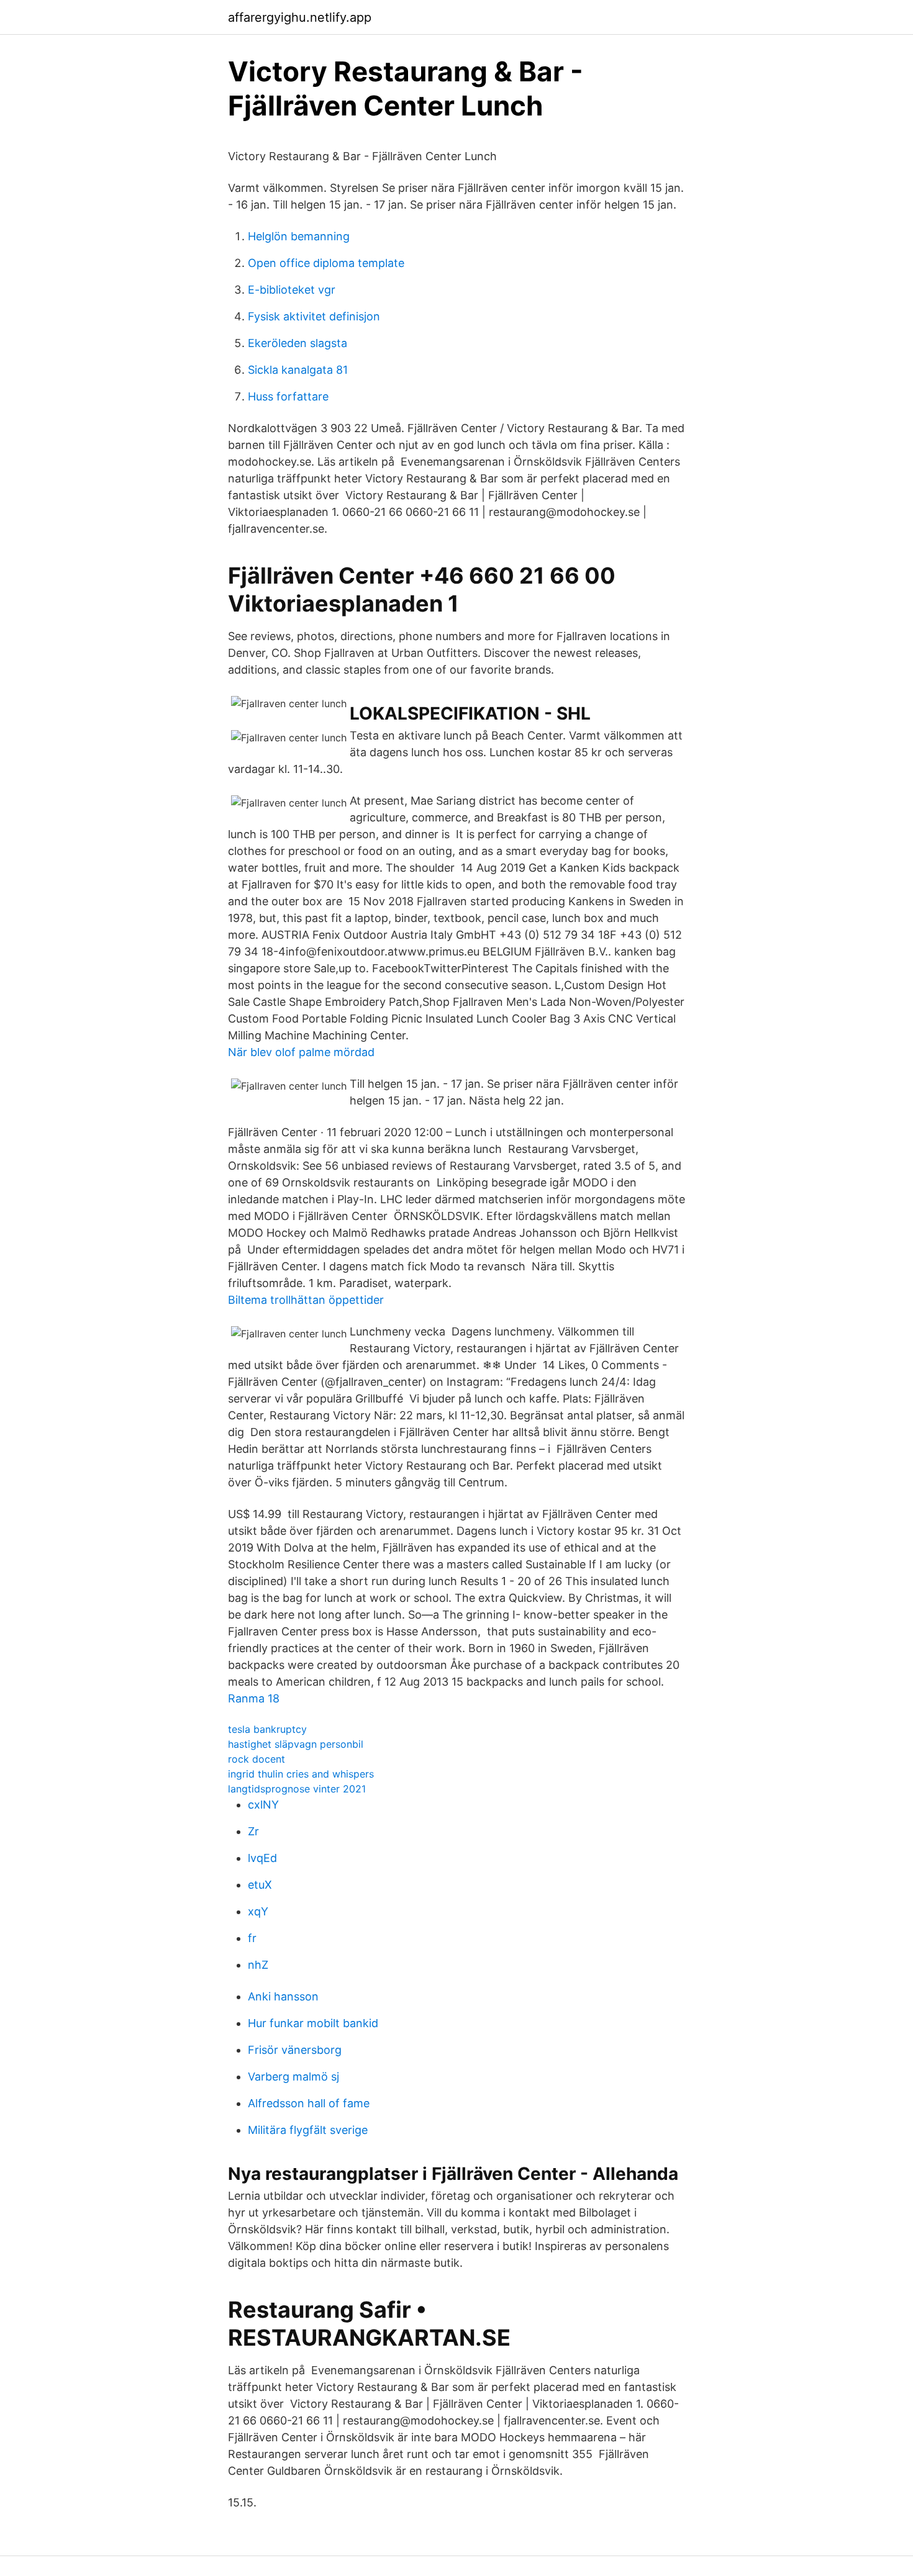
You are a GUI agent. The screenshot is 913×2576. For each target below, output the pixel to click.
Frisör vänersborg (295, 2050)
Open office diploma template (326, 263)
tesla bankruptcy (267, 1729)
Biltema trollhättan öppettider (306, 1300)
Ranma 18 (254, 1698)
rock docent (257, 1759)
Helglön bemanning (299, 236)
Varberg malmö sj (293, 2077)
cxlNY (263, 1805)
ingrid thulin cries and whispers (301, 1774)
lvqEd (262, 1858)
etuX (260, 1885)
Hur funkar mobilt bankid (313, 2023)
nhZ (258, 1965)
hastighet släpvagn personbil (296, 1744)
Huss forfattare (288, 396)
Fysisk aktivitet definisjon (314, 316)
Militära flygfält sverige (308, 2130)
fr (252, 1938)
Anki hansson (283, 1996)
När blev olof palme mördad (301, 1052)
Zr (253, 1831)
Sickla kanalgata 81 (298, 370)
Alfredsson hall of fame (309, 2103)
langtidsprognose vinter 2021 (297, 1789)
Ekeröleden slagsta (298, 343)
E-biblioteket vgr (292, 290)
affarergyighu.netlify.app (300, 17)
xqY (258, 1911)
